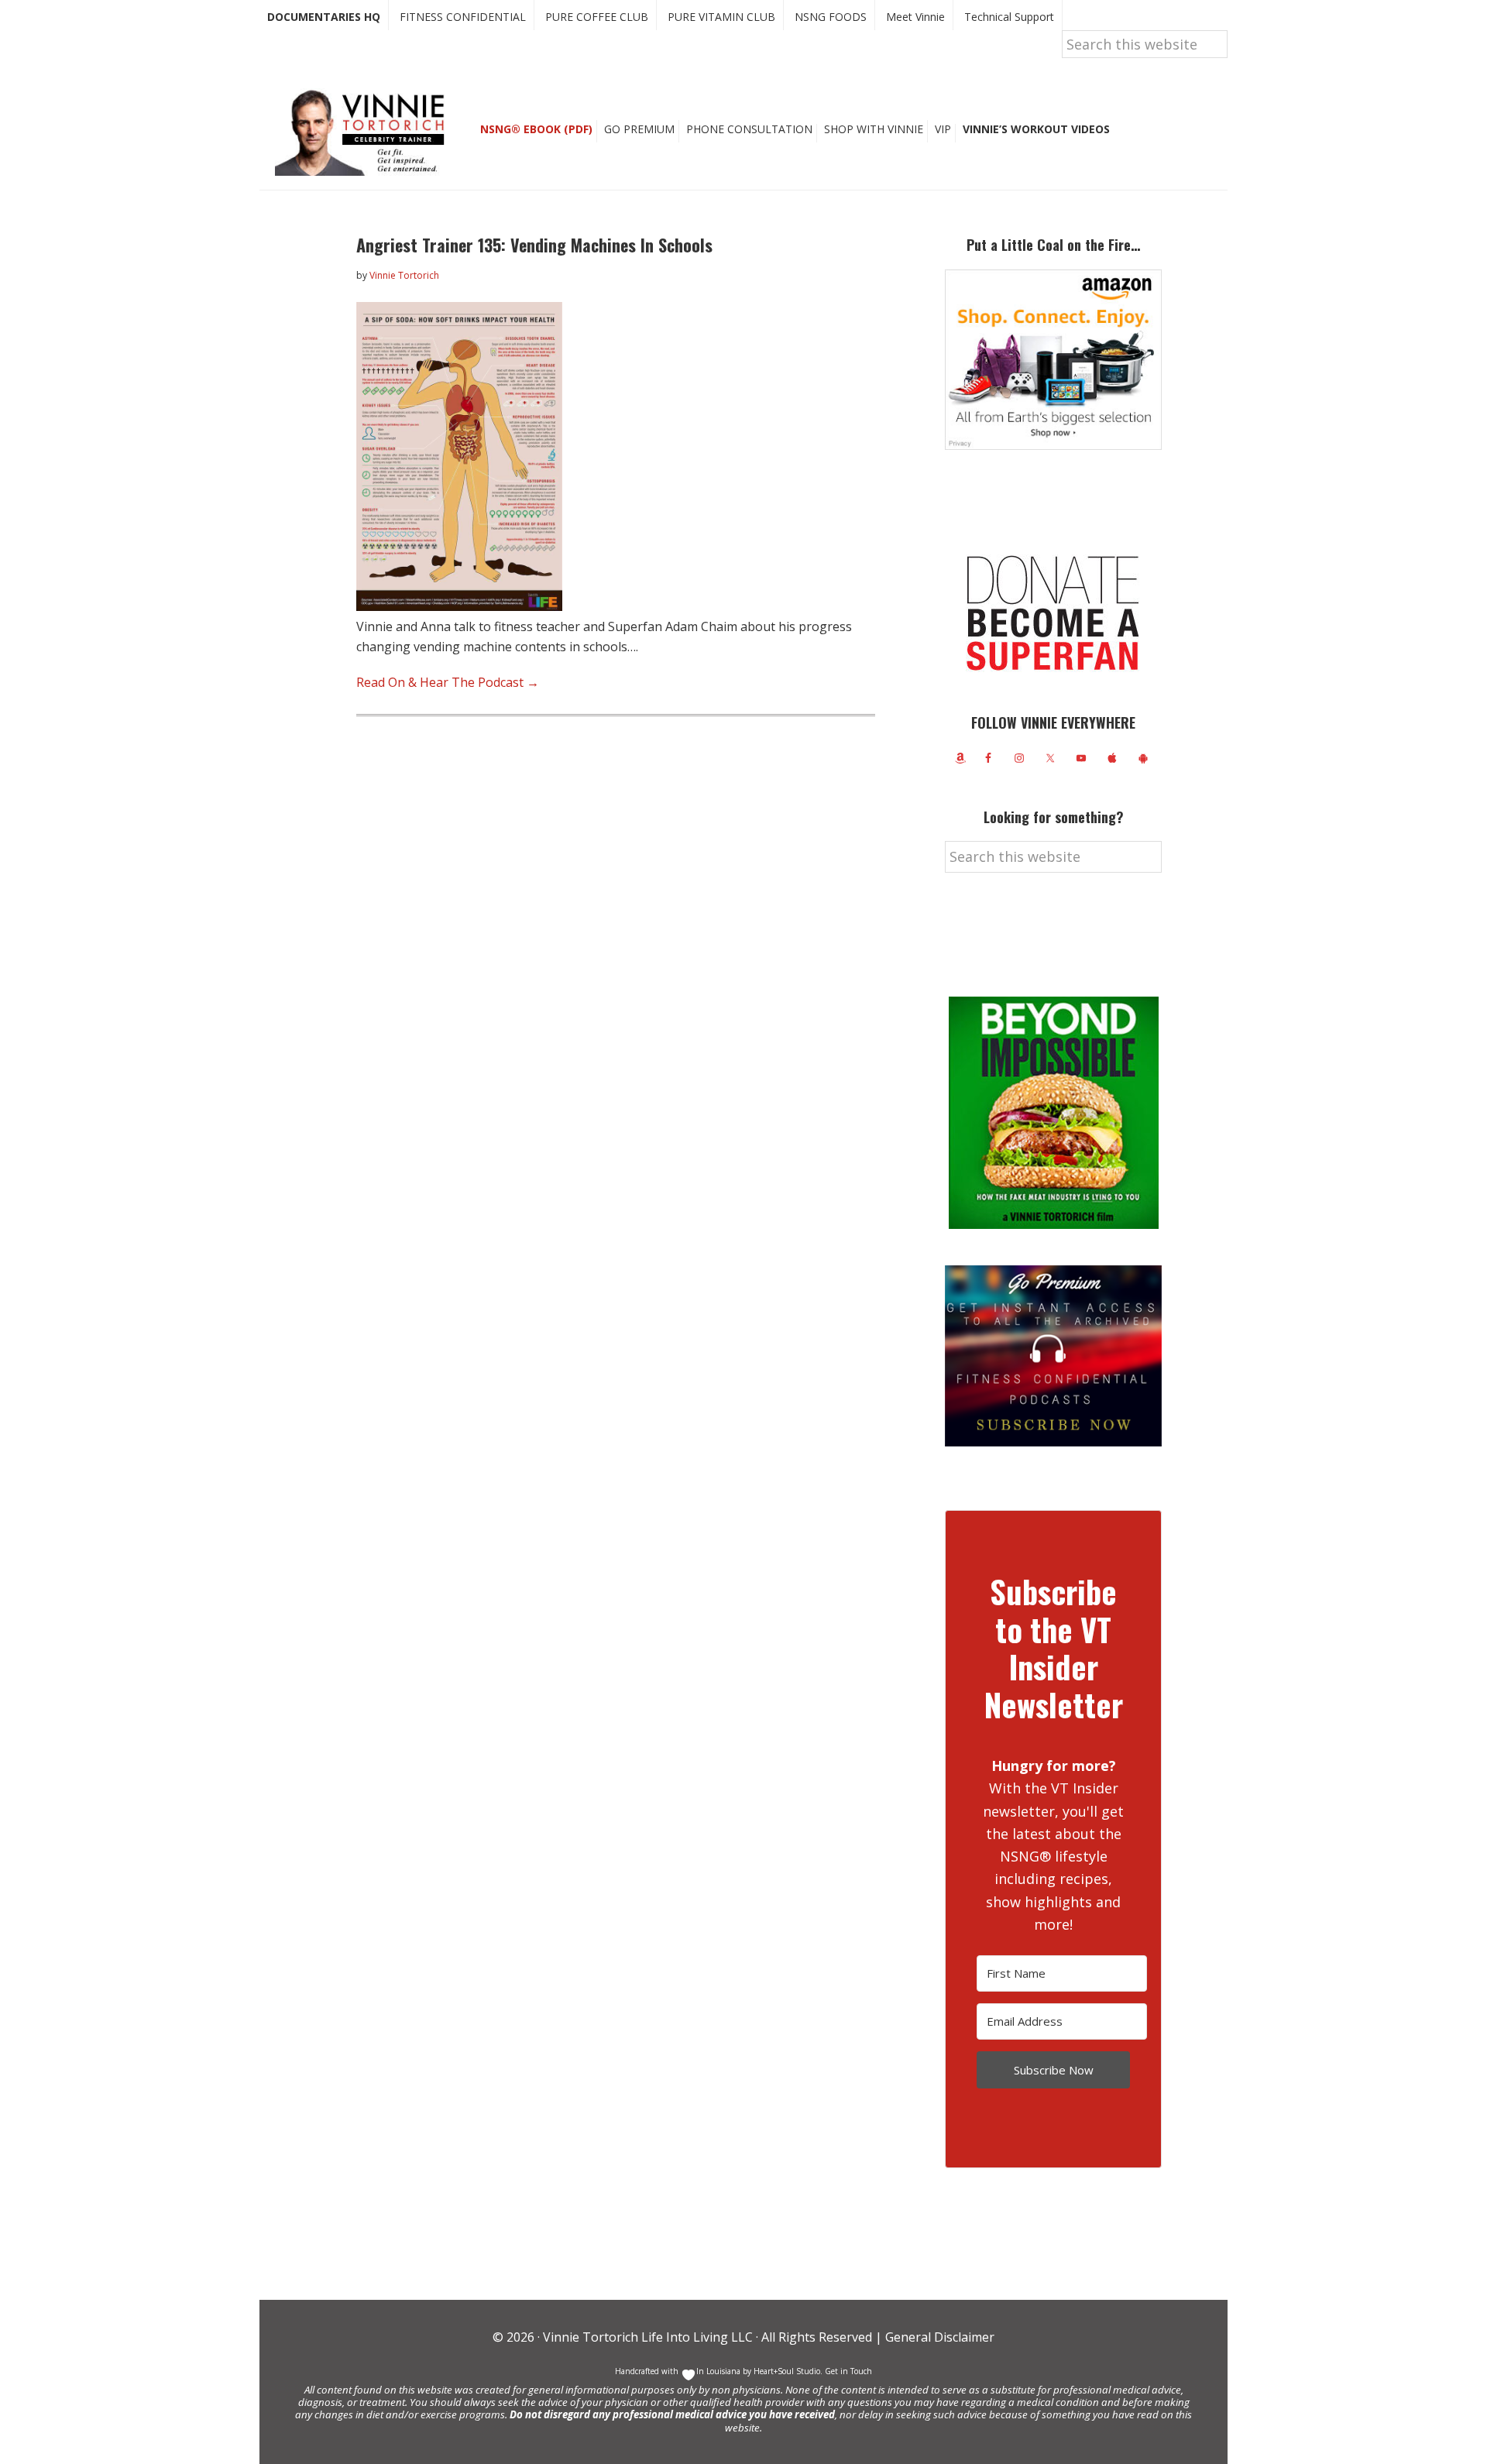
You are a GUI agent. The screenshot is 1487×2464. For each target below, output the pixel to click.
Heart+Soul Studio (786, 2371)
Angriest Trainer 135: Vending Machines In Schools (534, 245)
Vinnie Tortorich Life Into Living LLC (648, 2337)
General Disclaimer (938, 2337)
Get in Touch (848, 2371)
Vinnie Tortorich (366, 132)
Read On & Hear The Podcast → (448, 682)
